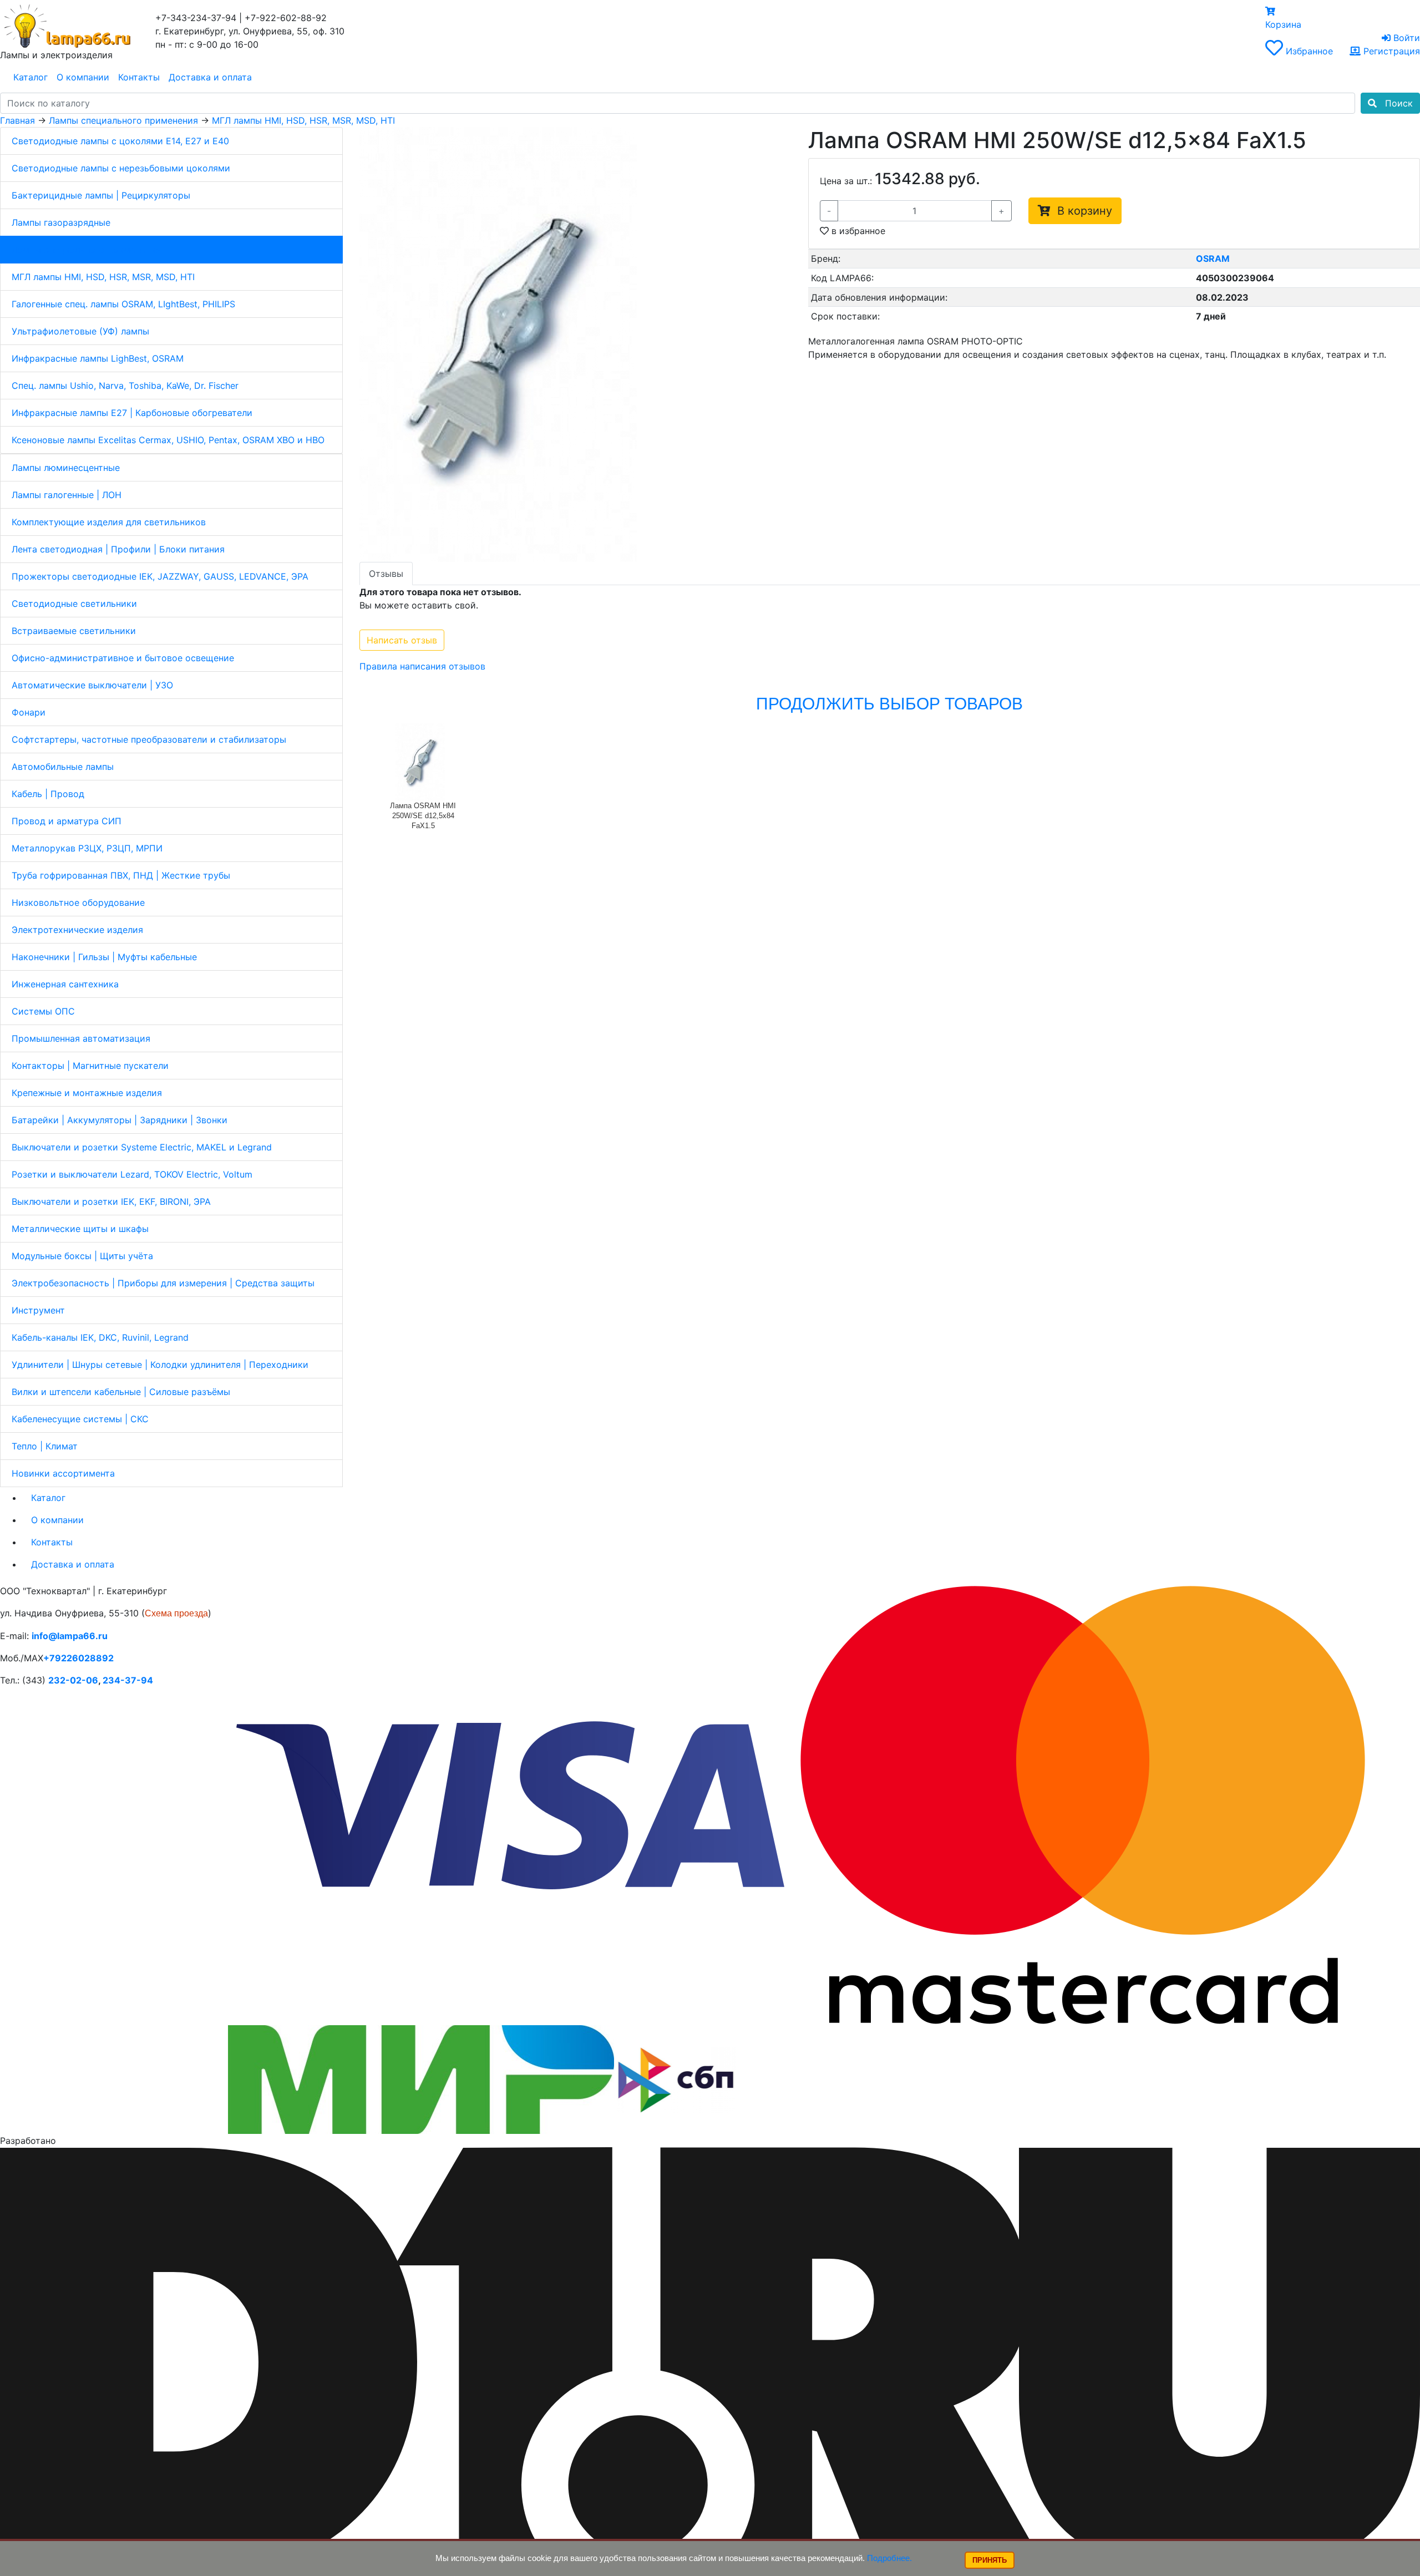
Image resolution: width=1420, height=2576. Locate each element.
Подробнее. (889, 2558)
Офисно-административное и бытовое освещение (123, 658)
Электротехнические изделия (77, 930)
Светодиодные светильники (74, 604)
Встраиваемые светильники (74, 631)
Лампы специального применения (86, 250)
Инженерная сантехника (65, 984)
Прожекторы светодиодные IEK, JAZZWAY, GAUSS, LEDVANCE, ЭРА (160, 576)
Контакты (139, 77)
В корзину (1081, 211)
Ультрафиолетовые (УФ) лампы (80, 331)
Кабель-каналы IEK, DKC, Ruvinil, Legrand (100, 1337)
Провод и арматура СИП (67, 821)
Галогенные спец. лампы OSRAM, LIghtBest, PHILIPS (123, 304)
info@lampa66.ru (70, 1636)
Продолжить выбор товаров (889, 704)
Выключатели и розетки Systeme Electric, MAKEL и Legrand (142, 1147)
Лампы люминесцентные (66, 468)
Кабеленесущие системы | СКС (80, 1419)
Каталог (31, 77)
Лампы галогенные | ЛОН (67, 495)
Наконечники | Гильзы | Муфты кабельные (104, 957)
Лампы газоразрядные (61, 222)
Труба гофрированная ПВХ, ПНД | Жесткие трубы (121, 875)
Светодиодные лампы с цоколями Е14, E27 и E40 (120, 141)
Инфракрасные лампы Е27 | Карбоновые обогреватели (132, 413)
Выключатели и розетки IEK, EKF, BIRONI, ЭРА (111, 1201)
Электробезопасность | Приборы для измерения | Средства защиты (163, 1283)
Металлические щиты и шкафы (80, 1229)
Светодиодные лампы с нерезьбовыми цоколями (121, 168)
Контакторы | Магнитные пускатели (90, 1066)
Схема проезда (176, 1613)
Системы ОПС (43, 1011)
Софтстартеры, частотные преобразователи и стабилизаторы (149, 739)
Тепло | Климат (45, 1446)
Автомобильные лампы (63, 767)
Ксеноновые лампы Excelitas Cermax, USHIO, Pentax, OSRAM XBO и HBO (168, 440)
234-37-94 (128, 1680)
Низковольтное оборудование (78, 902)
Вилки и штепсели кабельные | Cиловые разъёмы (121, 1392)
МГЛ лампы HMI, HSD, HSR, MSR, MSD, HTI (103, 277)
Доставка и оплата (210, 77)
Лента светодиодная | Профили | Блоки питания (118, 549)
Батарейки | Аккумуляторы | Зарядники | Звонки (120, 1120)
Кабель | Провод (48, 794)
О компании (83, 77)
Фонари (29, 712)
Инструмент (38, 1310)
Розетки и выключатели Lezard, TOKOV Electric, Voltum (132, 1174)
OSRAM (1213, 258)
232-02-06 (73, 1680)
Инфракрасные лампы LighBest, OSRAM (98, 358)
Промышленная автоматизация (81, 1038)
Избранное (1309, 51)
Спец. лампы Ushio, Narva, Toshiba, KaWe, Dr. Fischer (125, 386)
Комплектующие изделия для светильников (109, 522)
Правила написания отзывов (422, 666)
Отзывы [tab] (386, 574)
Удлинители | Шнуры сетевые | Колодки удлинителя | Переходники (160, 1365)
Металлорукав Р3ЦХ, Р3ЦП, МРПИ (87, 848)
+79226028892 (78, 1658)
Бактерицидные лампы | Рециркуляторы (101, 195)
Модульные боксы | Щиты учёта (82, 1256)
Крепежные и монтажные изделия (87, 1093)
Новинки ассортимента (63, 1473)
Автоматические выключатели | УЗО (92, 685)
